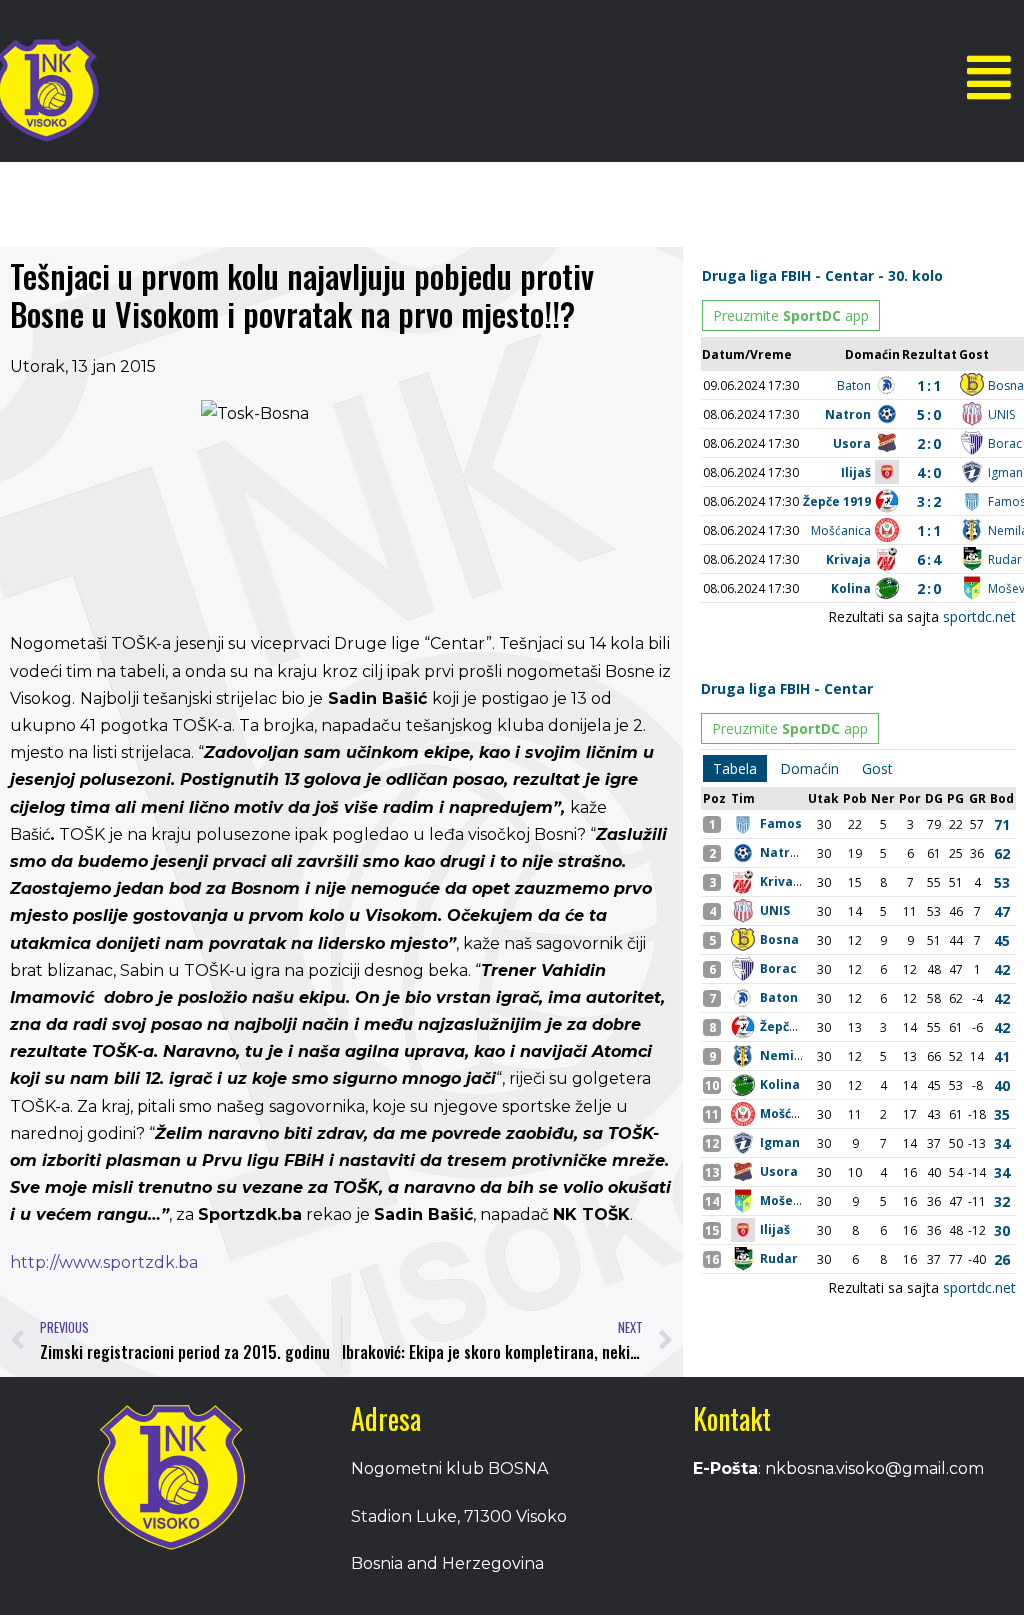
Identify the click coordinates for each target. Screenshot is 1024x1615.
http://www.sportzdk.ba (104, 1262)
